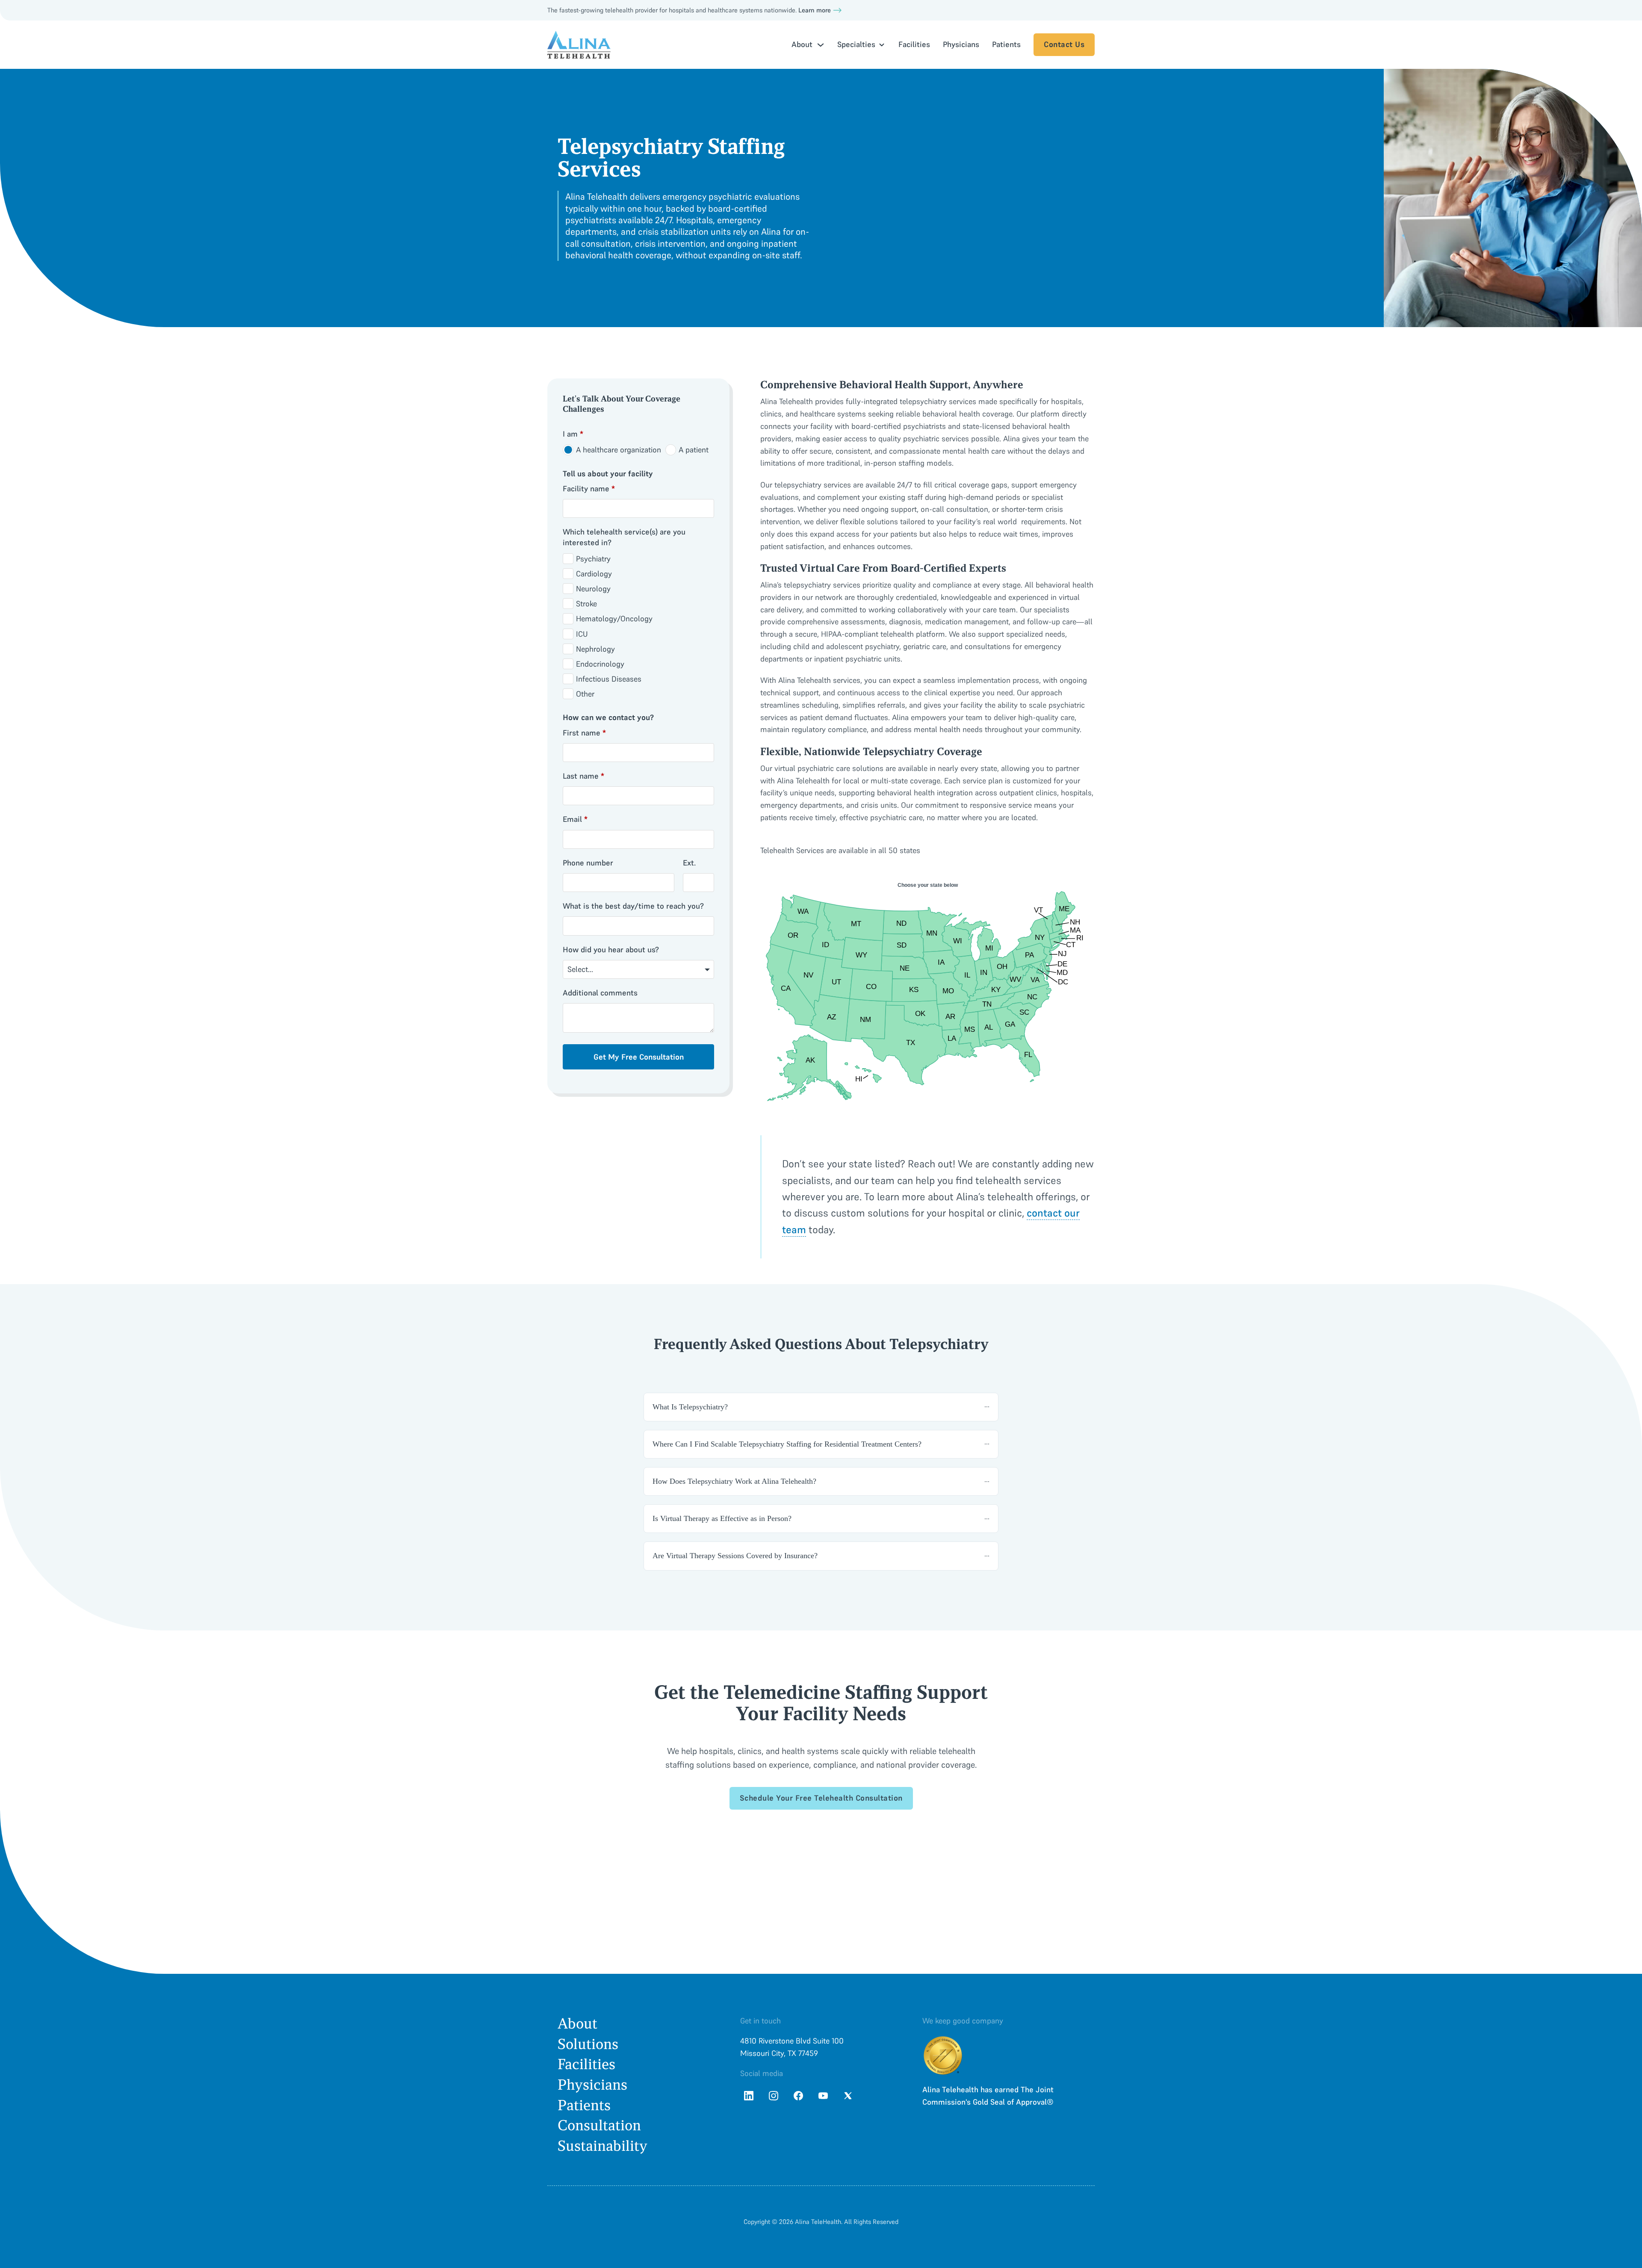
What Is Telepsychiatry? (690, 1407)
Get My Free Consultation (639, 1057)
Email (575, 819)
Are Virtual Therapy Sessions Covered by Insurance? (735, 1556)
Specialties (856, 44)
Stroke (586, 604)
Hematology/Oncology (614, 619)
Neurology (593, 589)
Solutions (588, 2044)
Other (585, 694)
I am (573, 434)
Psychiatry (593, 559)
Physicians (961, 44)
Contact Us (1064, 44)
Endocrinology (600, 664)
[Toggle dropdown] (821, 45)
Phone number (588, 863)
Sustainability (602, 2146)
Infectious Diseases (609, 679)
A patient (694, 450)
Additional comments (600, 993)
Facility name (589, 489)
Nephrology (595, 649)
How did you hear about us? (611, 949)
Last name (583, 776)
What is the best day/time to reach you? (633, 906)
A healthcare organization (619, 450)
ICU (582, 634)
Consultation (599, 2125)
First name (584, 733)
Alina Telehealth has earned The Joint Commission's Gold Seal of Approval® (988, 2096)
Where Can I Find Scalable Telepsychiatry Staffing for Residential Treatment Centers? (787, 1444)
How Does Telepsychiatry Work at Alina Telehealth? (734, 1481)
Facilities (914, 44)
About (577, 2024)
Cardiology (594, 574)
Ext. (689, 863)
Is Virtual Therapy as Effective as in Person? (722, 1518)
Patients (1006, 44)
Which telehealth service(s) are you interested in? (624, 537)
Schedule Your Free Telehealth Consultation (821, 1798)
